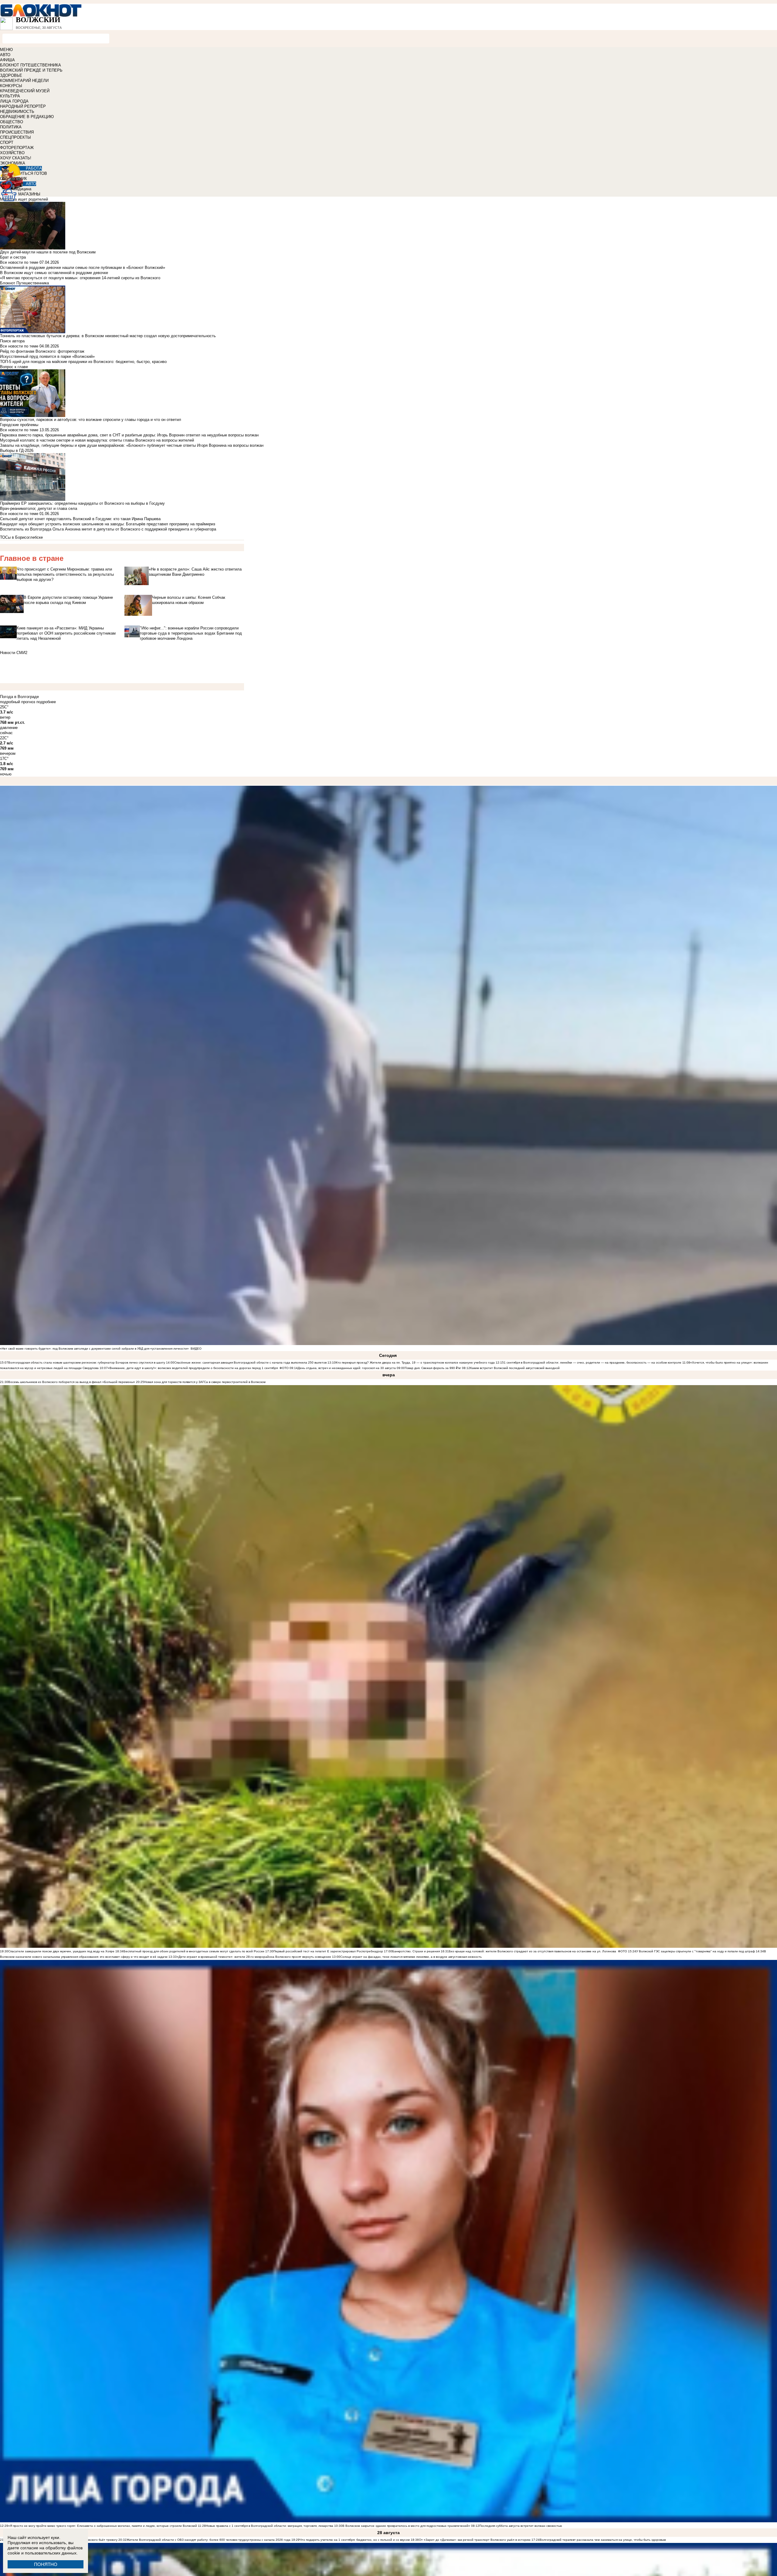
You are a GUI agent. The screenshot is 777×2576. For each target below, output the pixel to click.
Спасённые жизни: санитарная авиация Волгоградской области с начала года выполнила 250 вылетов (250, 1363)
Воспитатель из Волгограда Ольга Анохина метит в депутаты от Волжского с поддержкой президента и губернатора (108, 529)
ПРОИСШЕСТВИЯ (17, 132)
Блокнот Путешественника (24, 283)
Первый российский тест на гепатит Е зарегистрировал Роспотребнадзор (328, 1951)
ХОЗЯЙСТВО (12, 153)
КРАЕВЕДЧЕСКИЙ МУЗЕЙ (25, 91)
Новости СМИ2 (14, 653)
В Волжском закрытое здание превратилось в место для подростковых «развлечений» (406, 2526)
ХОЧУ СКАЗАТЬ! (16, 158)
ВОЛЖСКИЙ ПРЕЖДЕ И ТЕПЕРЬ (31, 70)
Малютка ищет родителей (24, 199)
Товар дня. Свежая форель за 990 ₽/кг (433, 1368)
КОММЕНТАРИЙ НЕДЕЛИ (24, 81)
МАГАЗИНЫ (29, 194)
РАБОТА (34, 168)
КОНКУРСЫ (11, 86)
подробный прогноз (18, 702)
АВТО (5, 55)
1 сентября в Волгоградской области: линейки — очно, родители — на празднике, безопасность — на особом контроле (593, 1363)
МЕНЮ (6, 50)
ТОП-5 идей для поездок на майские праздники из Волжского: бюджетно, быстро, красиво (83, 362)
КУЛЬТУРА (10, 96)
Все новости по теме (19, 262)
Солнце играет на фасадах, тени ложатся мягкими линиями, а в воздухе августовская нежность (411, 1957)
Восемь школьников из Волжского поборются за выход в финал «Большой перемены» (72, 1382)
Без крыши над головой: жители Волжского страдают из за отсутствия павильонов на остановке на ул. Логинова (533, 1951)
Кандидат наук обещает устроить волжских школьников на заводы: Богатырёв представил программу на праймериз (108, 524)
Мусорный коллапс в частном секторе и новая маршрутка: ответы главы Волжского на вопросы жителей (97, 440)
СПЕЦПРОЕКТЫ (15, 137)
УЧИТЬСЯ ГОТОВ (31, 173)
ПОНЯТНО (46, 2564)
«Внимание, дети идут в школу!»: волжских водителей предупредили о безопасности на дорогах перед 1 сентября (193, 1368)
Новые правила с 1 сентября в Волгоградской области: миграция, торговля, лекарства (270, 2526)
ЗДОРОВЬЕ (11, 75)
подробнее (46, 702)
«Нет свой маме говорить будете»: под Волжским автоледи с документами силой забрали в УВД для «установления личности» (94, 1349)
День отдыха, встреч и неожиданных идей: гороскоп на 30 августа (347, 1368)
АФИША (7, 60)
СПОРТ (7, 142)
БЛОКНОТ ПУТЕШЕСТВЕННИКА (31, 65)
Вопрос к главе (14, 367)
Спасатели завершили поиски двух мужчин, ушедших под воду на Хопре (61, 1951)
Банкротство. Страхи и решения (416, 1951)
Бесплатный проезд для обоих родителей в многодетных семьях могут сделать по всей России (194, 1951)
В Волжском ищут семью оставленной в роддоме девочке (54, 273)
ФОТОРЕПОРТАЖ (17, 148)
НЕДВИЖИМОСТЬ (17, 112)
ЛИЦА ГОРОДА (14, 101)
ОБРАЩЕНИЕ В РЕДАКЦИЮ (27, 117)
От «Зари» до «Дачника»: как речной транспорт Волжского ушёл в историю (475, 2540)
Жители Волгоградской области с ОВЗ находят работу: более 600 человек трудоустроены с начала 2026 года (209, 2540)
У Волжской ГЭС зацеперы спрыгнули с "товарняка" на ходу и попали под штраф (696, 1951)
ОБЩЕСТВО (12, 122)
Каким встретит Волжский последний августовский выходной (515, 1368)
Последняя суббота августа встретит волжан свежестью (521, 2526)
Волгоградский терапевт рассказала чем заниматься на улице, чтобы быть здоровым (603, 2540)
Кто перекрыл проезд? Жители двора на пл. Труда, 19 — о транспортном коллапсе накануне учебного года (415, 1363)
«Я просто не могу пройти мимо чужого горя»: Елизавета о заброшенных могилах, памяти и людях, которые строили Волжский (103, 2526)
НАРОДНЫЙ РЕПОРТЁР (23, 106)
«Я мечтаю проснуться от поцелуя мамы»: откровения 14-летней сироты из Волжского (80, 278)
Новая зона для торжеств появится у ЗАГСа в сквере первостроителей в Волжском (205, 1382)
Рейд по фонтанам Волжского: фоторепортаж (42, 351)
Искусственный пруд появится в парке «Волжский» (47, 356)
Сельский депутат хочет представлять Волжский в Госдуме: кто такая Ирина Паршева (80, 519)
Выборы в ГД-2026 (17, 451)
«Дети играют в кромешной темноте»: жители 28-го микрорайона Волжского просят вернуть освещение (254, 1957)
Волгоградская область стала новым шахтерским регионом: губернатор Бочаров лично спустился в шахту (87, 1363)
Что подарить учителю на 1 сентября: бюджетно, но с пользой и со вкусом (355, 2540)
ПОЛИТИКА (11, 127)
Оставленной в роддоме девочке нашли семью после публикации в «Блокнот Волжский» (83, 268)
